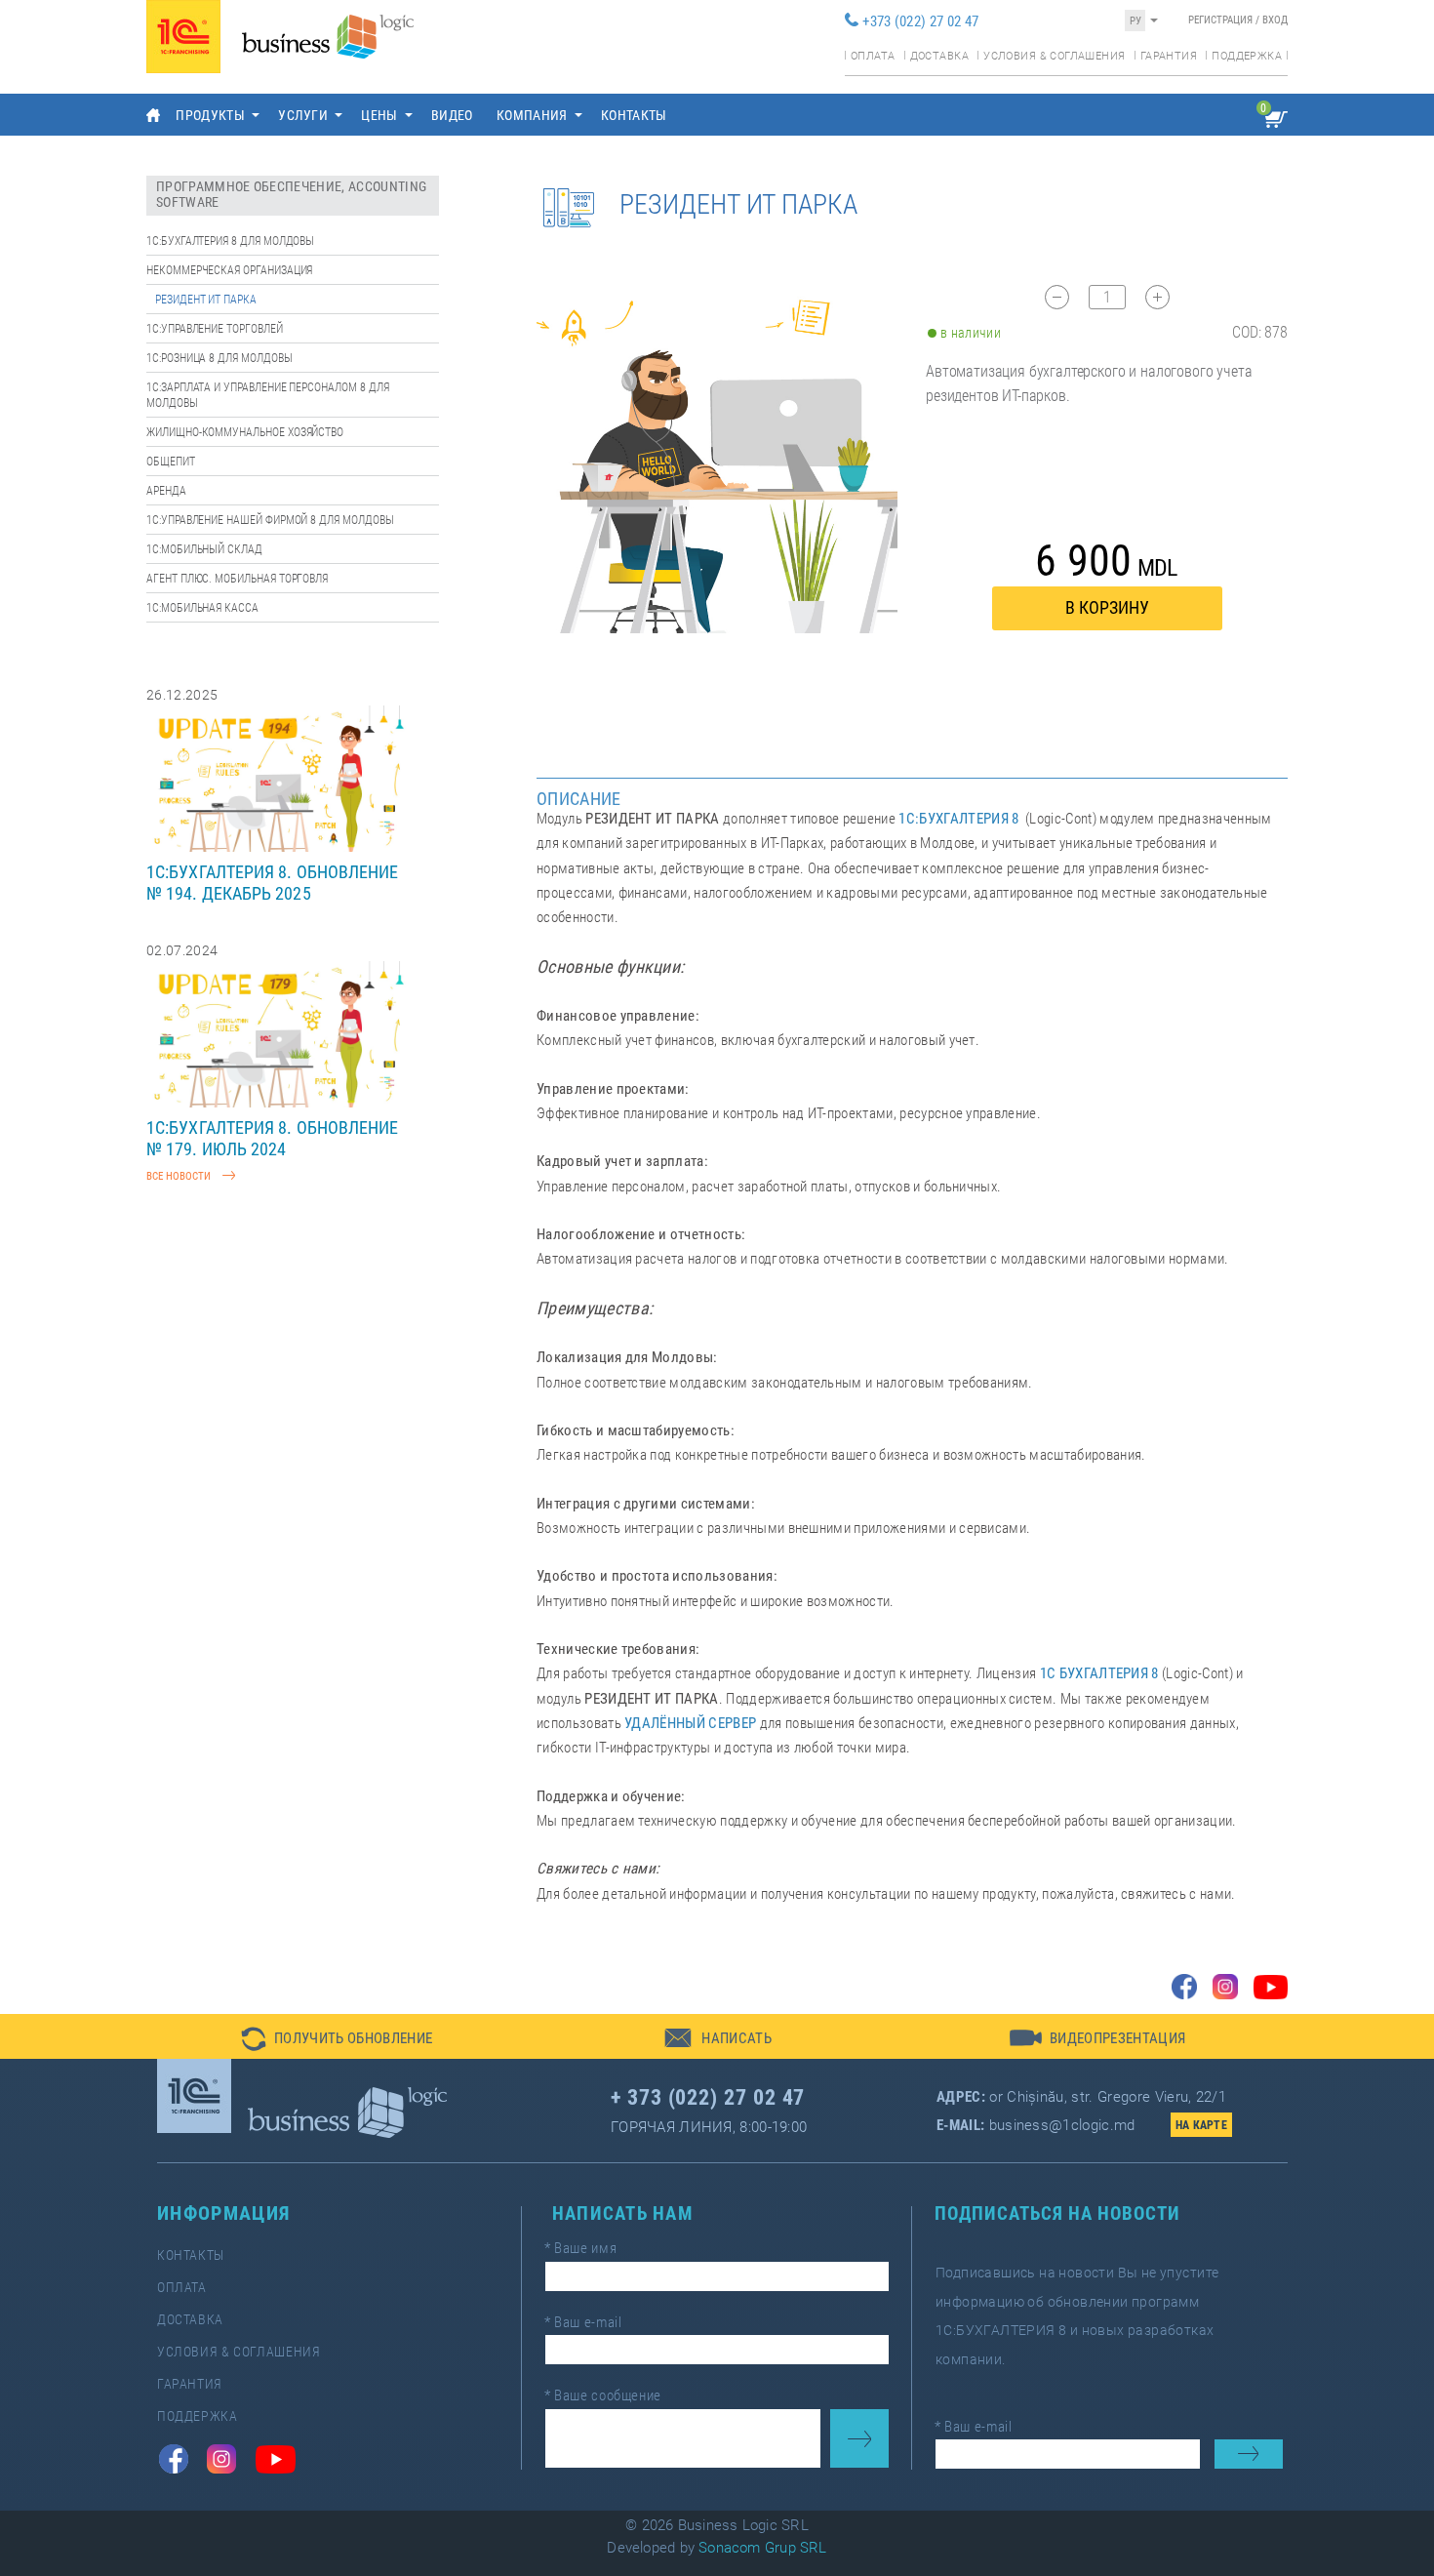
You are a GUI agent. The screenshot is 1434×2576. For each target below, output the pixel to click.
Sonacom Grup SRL (763, 2548)
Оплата (873, 56)
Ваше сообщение (603, 2395)
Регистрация (1220, 20)
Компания (532, 115)
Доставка (939, 56)
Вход (1275, 20)
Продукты (210, 115)
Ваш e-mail (583, 2322)
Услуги (303, 115)
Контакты (634, 115)
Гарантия (1169, 56)
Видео (452, 115)
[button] (337, 2036)
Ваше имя (580, 2248)
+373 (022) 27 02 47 (920, 21)
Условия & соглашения (1054, 56)
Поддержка (1247, 56)
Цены (379, 115)
